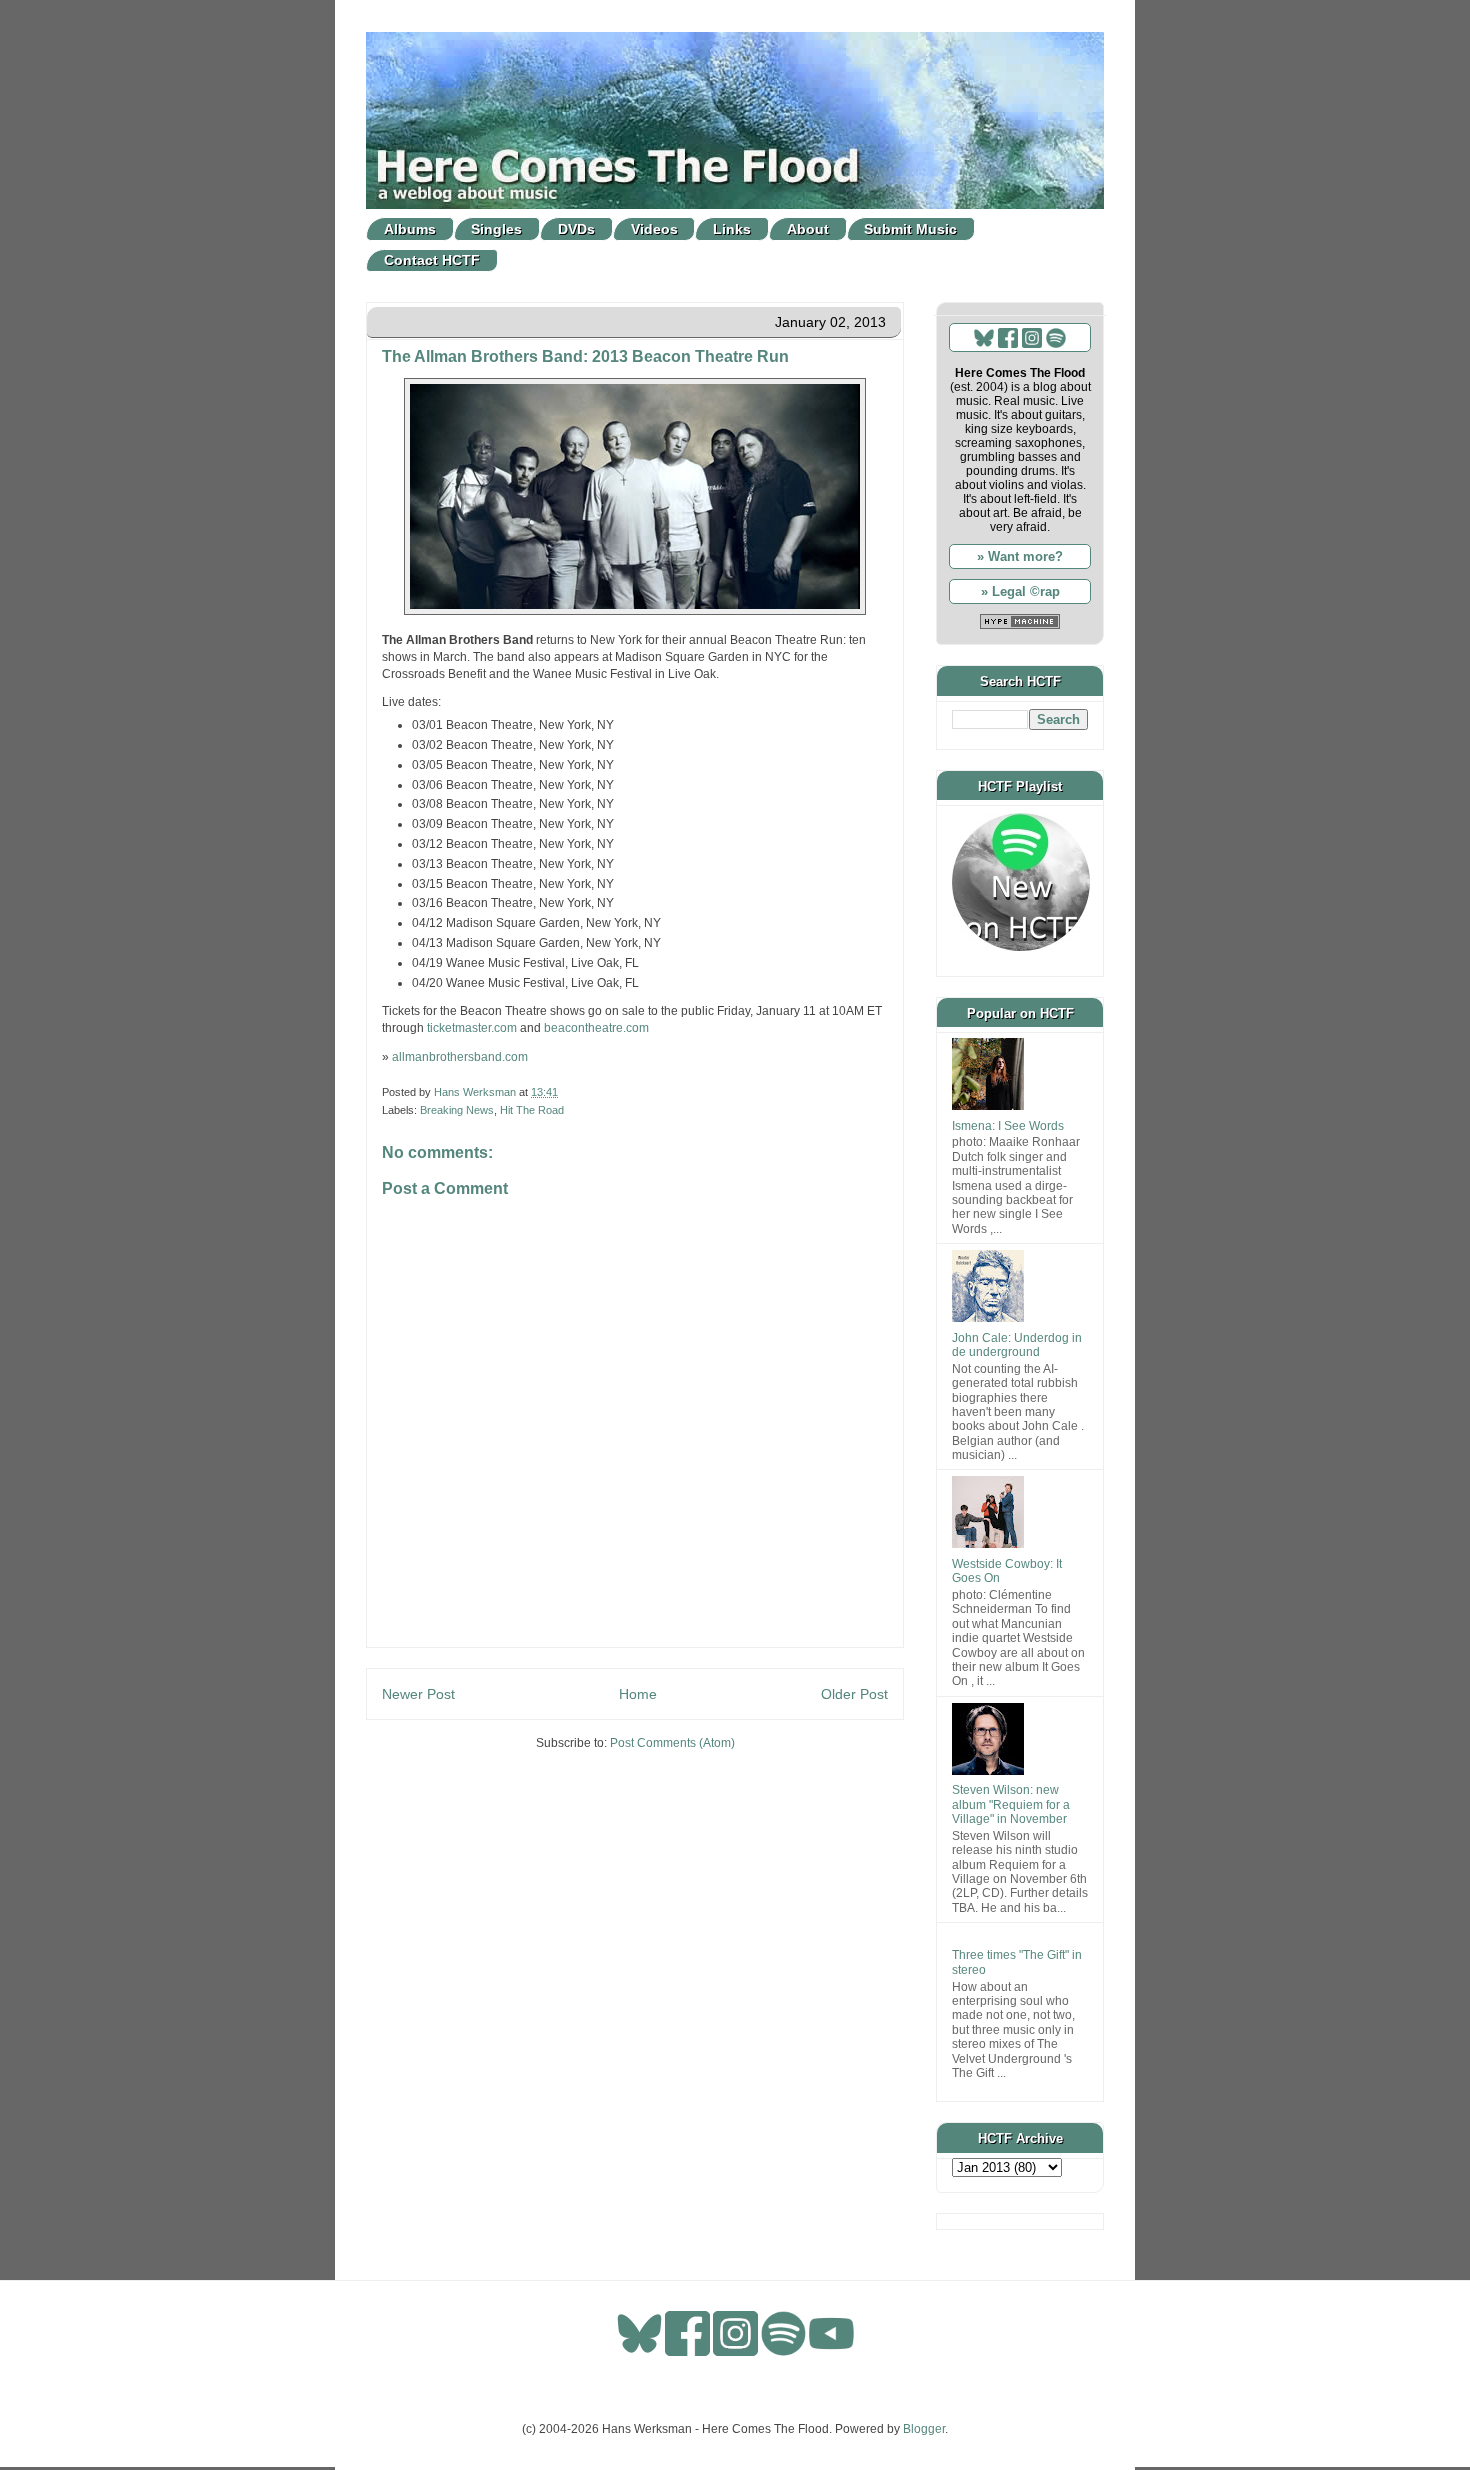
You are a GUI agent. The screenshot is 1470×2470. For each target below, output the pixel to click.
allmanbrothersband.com (460, 1057)
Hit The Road (532, 1110)
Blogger (924, 2429)
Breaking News (457, 1110)
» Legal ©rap (1020, 591)
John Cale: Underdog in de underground (1017, 1345)
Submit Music (910, 229)
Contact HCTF (432, 260)
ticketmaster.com (472, 1028)
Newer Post (418, 1694)
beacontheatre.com (596, 1028)
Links (732, 229)
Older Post (854, 1694)
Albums (410, 229)
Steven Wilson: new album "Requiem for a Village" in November (1011, 1804)
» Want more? (1020, 556)
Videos (654, 229)
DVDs (576, 229)
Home (638, 1694)
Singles (496, 229)
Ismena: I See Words (1008, 1126)
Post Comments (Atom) (672, 1743)
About (808, 229)
